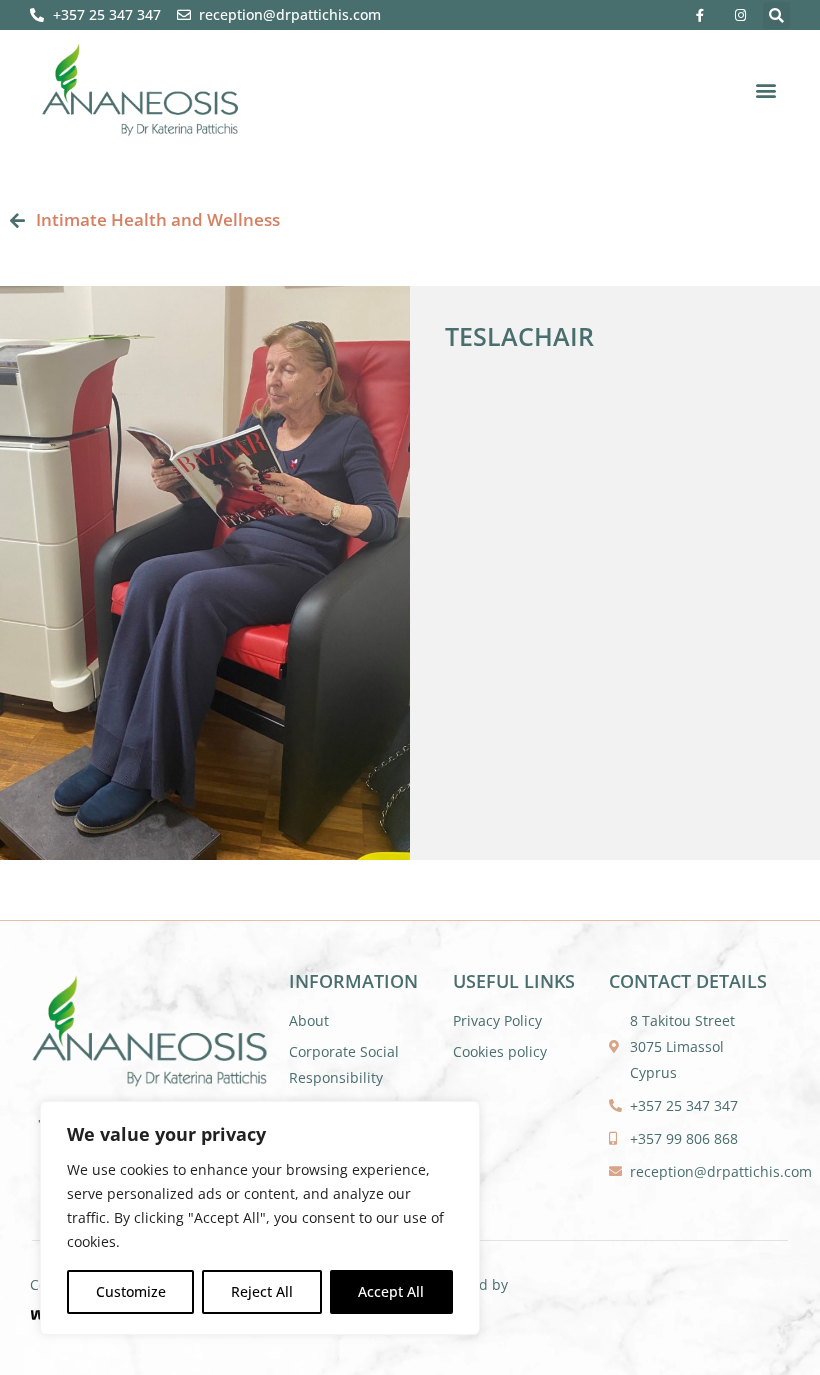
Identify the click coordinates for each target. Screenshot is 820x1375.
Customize (131, 1291)
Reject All (262, 1291)
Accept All (391, 1291)
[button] (776, 15)
